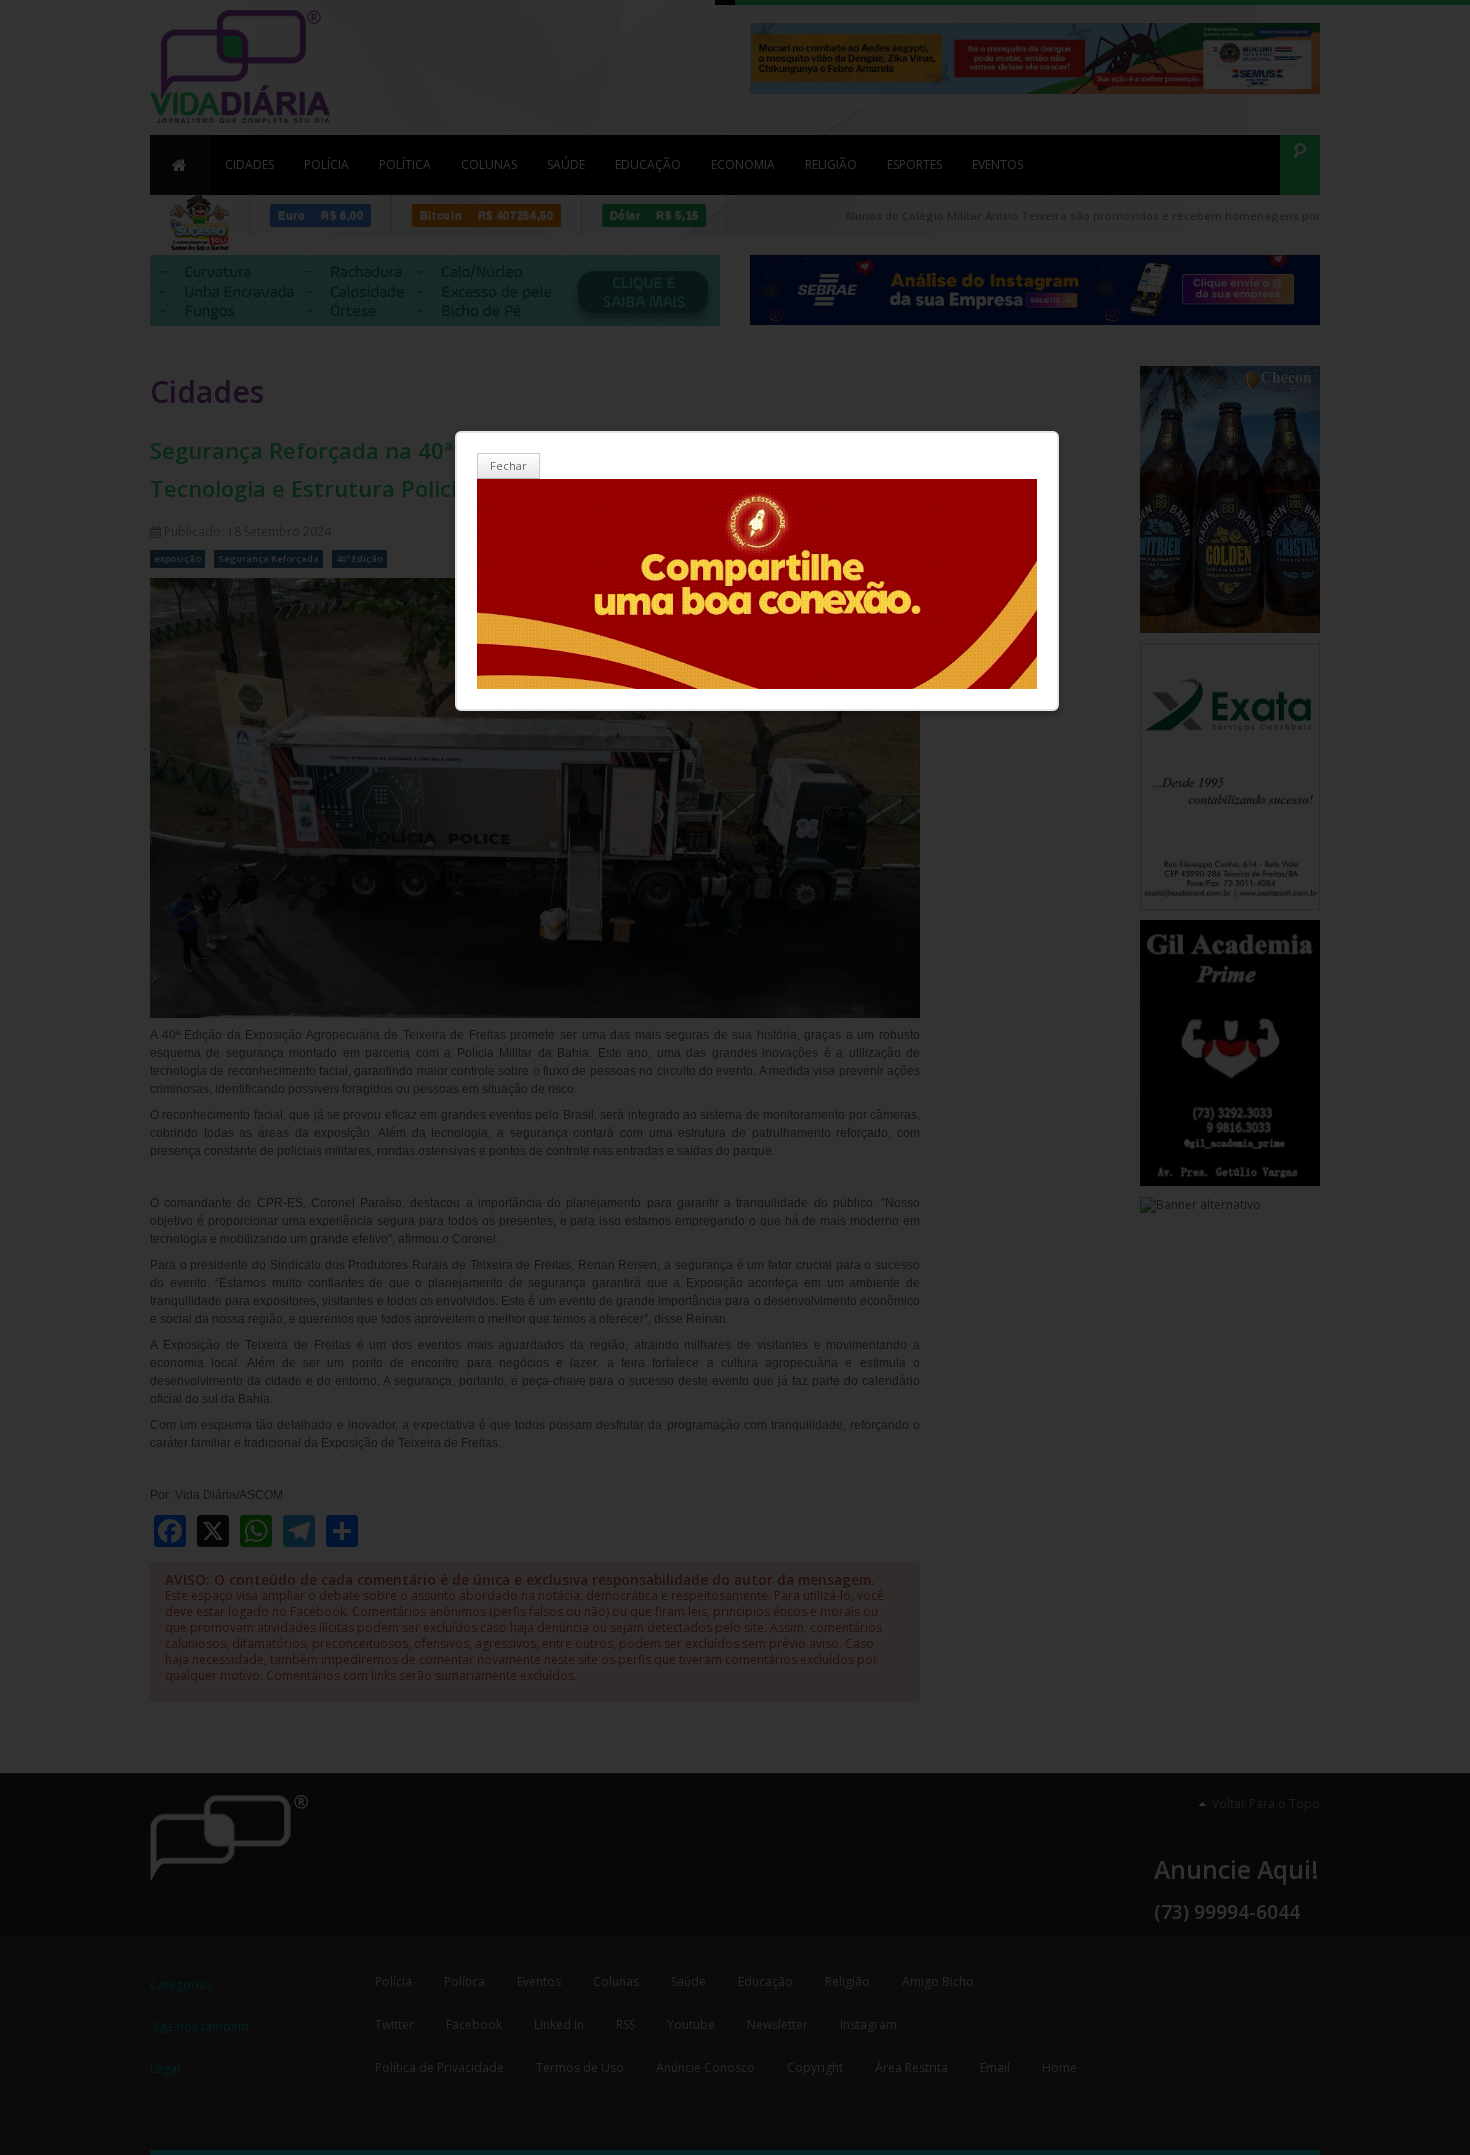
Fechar (508, 465)
